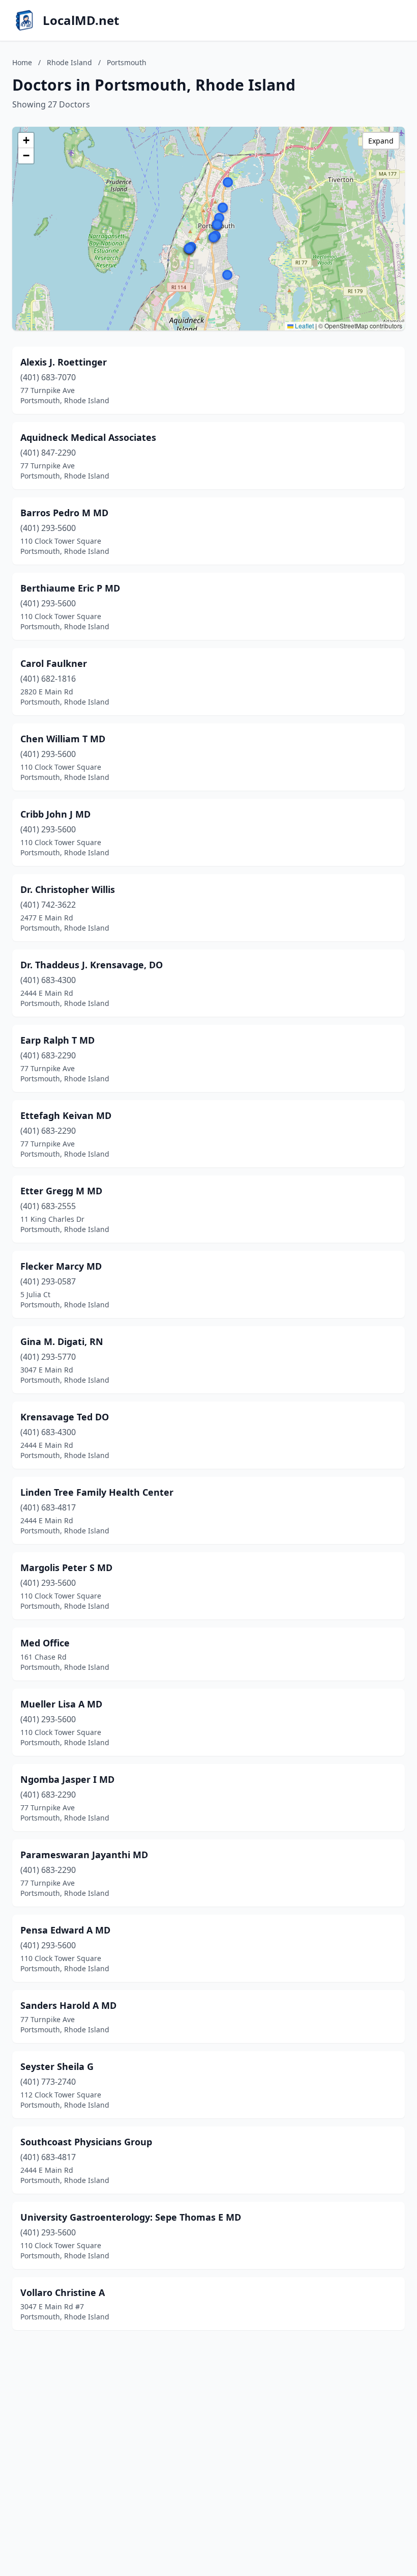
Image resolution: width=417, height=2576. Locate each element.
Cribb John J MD (55, 814)
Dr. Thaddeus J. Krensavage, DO (92, 965)
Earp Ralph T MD (57, 1040)
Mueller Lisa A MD (61, 1704)
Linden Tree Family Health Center (97, 1492)
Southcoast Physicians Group (86, 2142)
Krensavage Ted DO (65, 1417)
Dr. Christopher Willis (68, 889)
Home (22, 62)
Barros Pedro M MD (64, 513)
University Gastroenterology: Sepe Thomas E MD (131, 2217)
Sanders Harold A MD (68, 2005)
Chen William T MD (63, 739)
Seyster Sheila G (57, 2066)
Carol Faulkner (54, 663)
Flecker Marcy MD (61, 1266)
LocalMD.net (81, 20)
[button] (219, 218)
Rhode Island (69, 62)
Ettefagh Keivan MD (66, 1115)
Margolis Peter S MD (66, 1567)
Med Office (45, 1643)
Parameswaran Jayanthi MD (84, 1855)
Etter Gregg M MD (61, 1191)
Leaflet (304, 326)
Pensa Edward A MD (65, 1930)
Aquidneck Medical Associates (88, 437)
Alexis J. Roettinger (64, 362)
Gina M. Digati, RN (62, 1341)
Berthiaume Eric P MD (70, 588)
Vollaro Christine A (63, 2292)
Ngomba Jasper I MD (67, 1779)
